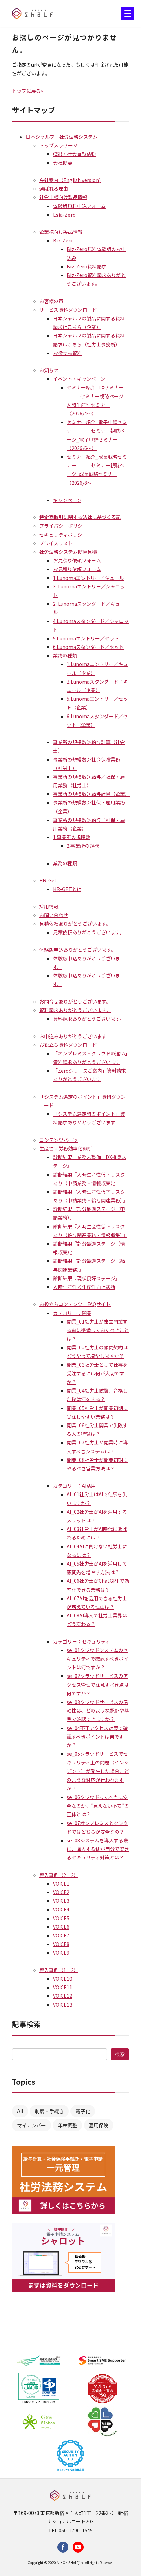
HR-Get (48, 880)
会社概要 (63, 163)
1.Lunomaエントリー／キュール (88, 578)
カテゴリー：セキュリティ (82, 1641)
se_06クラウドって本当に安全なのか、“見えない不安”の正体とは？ (98, 1806)
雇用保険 (99, 2125)
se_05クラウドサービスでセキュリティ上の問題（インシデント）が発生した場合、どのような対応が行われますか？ (98, 1771)
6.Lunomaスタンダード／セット (88, 647)
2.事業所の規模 (83, 846)
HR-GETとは (67, 889)
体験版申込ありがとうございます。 (78, 950)
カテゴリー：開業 (72, 1313)
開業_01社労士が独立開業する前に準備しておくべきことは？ (98, 1330)
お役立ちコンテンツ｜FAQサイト (75, 1304)
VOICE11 (63, 1987)
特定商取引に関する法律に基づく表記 (80, 517)
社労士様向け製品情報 (63, 197)
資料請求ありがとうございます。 (75, 1010)
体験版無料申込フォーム (79, 206)
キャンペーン (67, 500)
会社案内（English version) (70, 180)
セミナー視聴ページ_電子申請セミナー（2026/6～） (96, 439)
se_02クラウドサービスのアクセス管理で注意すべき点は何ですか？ (98, 1684)
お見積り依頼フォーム (77, 560)
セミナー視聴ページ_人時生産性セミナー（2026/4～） (97, 405)
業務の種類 (65, 655)
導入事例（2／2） (59, 1875)
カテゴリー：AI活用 (74, 1486)
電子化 (83, 2111)
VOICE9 (61, 1953)
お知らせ (49, 370)
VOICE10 (63, 1979)
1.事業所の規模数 (72, 837)
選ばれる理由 (54, 188)
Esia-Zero (64, 215)
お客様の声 (51, 301)
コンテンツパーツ (59, 1140)
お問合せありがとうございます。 (75, 1001)
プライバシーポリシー (63, 526)
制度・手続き (49, 2111)
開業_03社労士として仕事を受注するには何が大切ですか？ (97, 1373)
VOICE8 (61, 1944)
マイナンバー (31, 2125)
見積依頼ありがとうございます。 (75, 924)
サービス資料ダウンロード (68, 310)
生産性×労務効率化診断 (66, 1148)
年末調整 (67, 2125)
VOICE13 (63, 2005)
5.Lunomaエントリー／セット (86, 638)
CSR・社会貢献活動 (74, 154)
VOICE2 (61, 1892)
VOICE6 (61, 1927)
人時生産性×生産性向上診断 (84, 1287)
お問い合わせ (54, 915)
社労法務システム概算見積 (68, 552)
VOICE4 (61, 1909)
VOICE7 (61, 1935)
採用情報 (49, 906)
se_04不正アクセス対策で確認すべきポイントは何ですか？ (97, 1737)
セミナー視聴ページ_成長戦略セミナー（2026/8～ (96, 474)
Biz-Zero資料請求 (87, 266)
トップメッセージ (59, 145)
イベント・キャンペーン (79, 379)
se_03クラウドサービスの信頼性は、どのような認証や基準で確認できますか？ (98, 1710)
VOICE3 (61, 1901)
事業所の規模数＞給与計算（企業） (91, 794)
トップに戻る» (28, 91)
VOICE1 (61, 1884)
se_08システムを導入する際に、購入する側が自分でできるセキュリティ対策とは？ (98, 1849)
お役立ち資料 (67, 353)
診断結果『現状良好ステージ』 (88, 1278)
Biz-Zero (63, 240)
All (20, 2111)
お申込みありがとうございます (73, 1036)
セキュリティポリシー (63, 535)
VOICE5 (61, 1918)
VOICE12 (63, 1996)
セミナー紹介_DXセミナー (95, 387)
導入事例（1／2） (59, 1970)
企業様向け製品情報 (61, 232)
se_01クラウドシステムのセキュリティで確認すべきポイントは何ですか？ (98, 1659)
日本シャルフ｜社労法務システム (62, 137)
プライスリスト (56, 543)
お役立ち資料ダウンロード (68, 1045)
